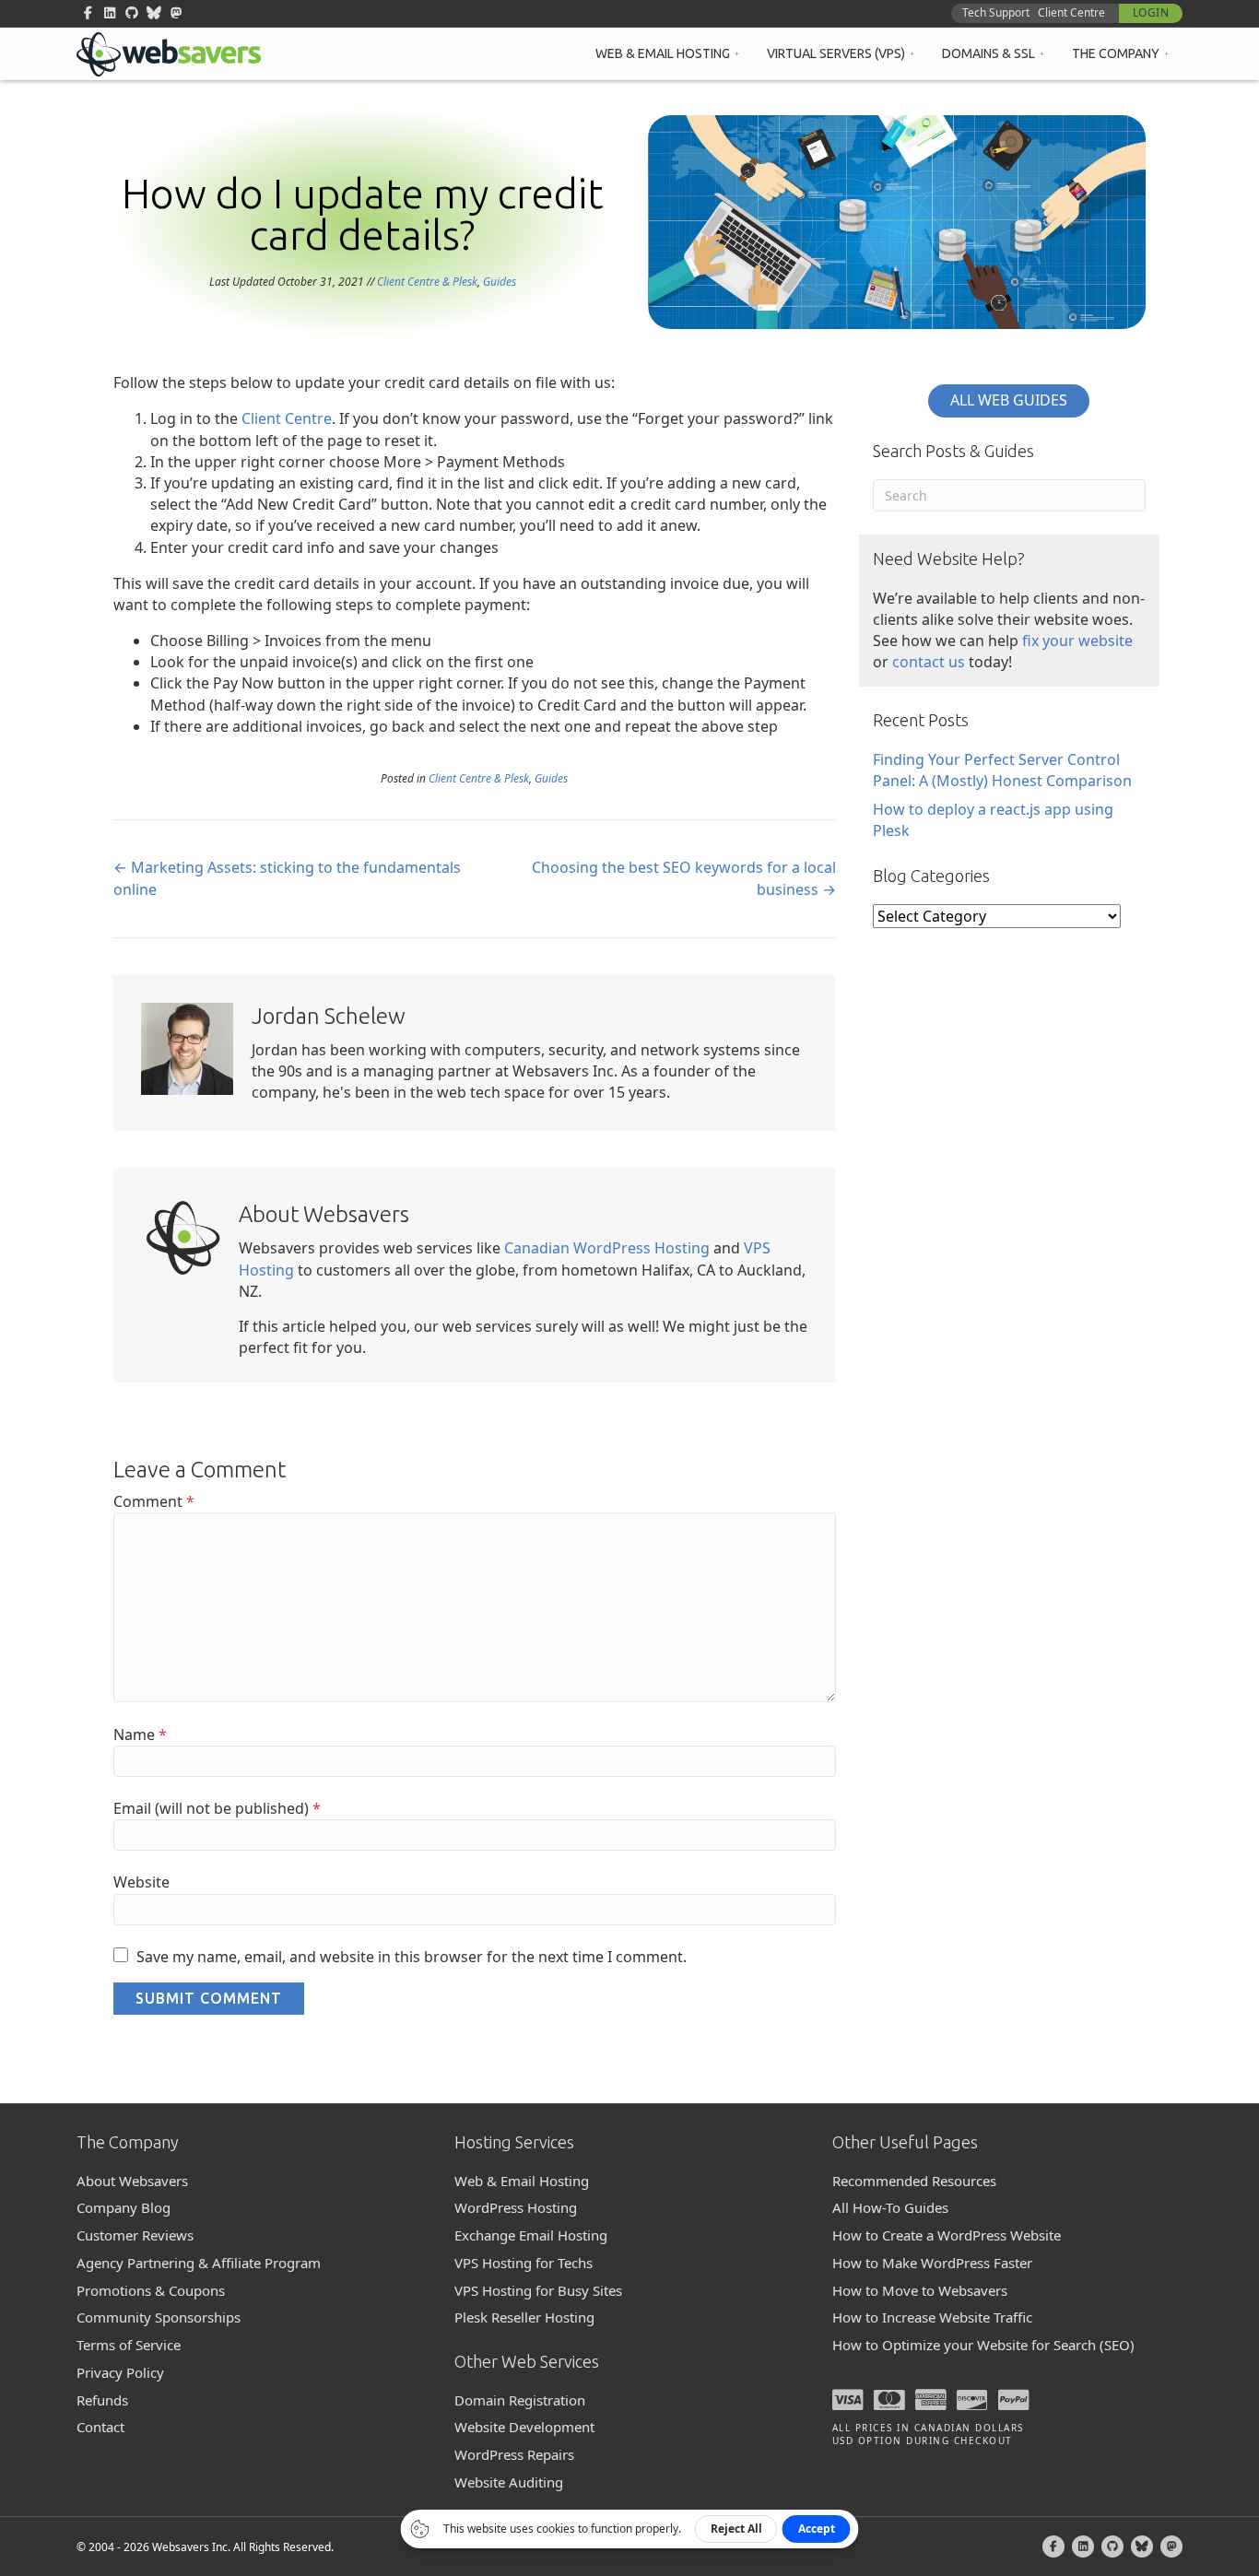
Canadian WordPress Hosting (607, 1248)
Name (140, 1735)
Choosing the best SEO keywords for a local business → (684, 878)
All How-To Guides (890, 2207)
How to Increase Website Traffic (932, 2317)
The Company (1116, 53)
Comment (154, 1501)
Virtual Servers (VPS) (836, 53)
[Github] (1112, 2547)
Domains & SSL (988, 53)
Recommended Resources (914, 2181)
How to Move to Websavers (920, 2290)
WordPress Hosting (516, 2207)
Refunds (102, 2400)
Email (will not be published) (217, 1808)
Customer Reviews (135, 2235)
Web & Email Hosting (663, 53)
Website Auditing (509, 2482)
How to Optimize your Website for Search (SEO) (983, 2345)
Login (1151, 12)
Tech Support (996, 12)
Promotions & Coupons (151, 2290)
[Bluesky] (1142, 2547)
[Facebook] (1053, 2547)
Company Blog (124, 2207)
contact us (929, 662)
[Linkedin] (1083, 2547)
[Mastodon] (1171, 2547)
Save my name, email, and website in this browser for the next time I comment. (412, 1957)
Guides (500, 282)
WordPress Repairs (514, 2454)
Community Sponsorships (159, 2317)
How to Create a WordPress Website (947, 2235)
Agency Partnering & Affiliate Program (199, 2263)
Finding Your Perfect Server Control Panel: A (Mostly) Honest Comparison (1002, 770)
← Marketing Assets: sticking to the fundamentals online (287, 878)
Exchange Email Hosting (531, 2235)
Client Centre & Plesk (427, 282)
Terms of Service (129, 2345)
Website (141, 1882)
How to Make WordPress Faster (932, 2263)
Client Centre (1071, 12)
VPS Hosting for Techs (524, 2263)
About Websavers (132, 2181)
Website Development (524, 2427)
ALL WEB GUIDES (1009, 400)
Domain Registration (520, 2400)
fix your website (1077, 641)
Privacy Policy (120, 2372)
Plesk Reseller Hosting (524, 2317)
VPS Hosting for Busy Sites (538, 2290)
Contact (100, 2427)
